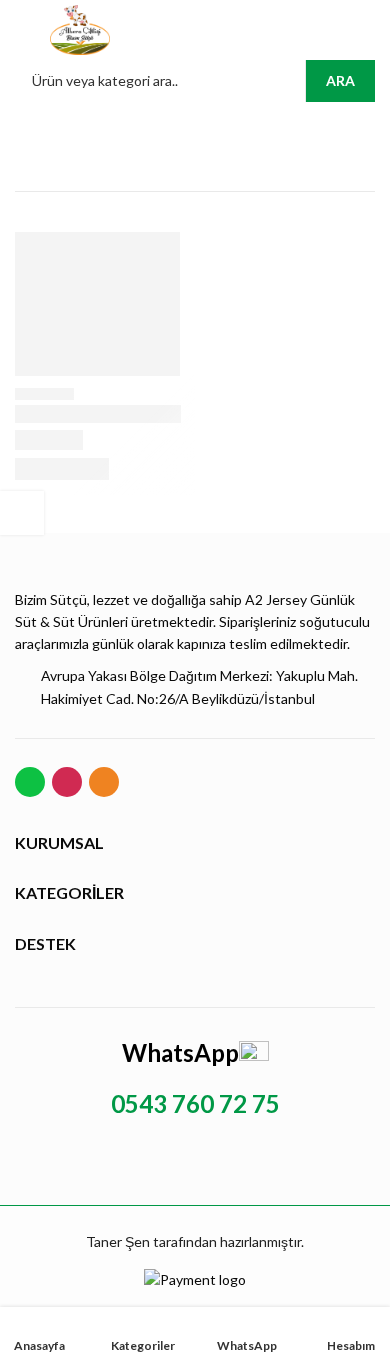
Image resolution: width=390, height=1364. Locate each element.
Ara (340, 80)
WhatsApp (180, 1052)
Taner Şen (118, 1241)
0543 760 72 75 (195, 1103)
